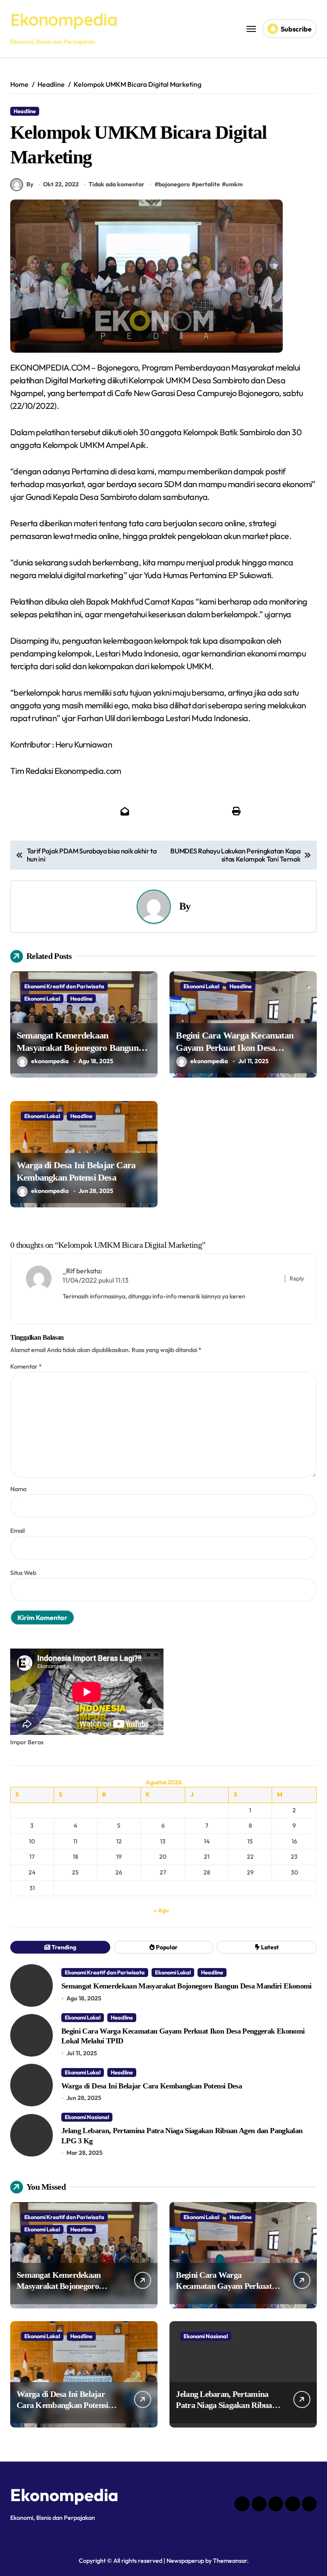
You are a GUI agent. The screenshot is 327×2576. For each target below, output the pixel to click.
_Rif (69, 1271)
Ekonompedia (64, 20)
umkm (234, 184)
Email (17, 1531)
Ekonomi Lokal (42, 998)
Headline (25, 111)
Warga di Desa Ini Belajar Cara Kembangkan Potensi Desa (152, 2086)
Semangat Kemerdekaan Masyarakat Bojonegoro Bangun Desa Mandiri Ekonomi (77, 1047)
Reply (297, 1278)
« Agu (161, 1910)
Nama (18, 1489)
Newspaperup (185, 2561)
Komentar (26, 1366)
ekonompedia (50, 1061)
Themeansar (230, 2561)
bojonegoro (174, 184)
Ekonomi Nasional (87, 2117)
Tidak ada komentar (116, 184)
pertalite (208, 184)
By (30, 184)
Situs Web (23, 1573)
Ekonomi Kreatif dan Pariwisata (64, 986)
